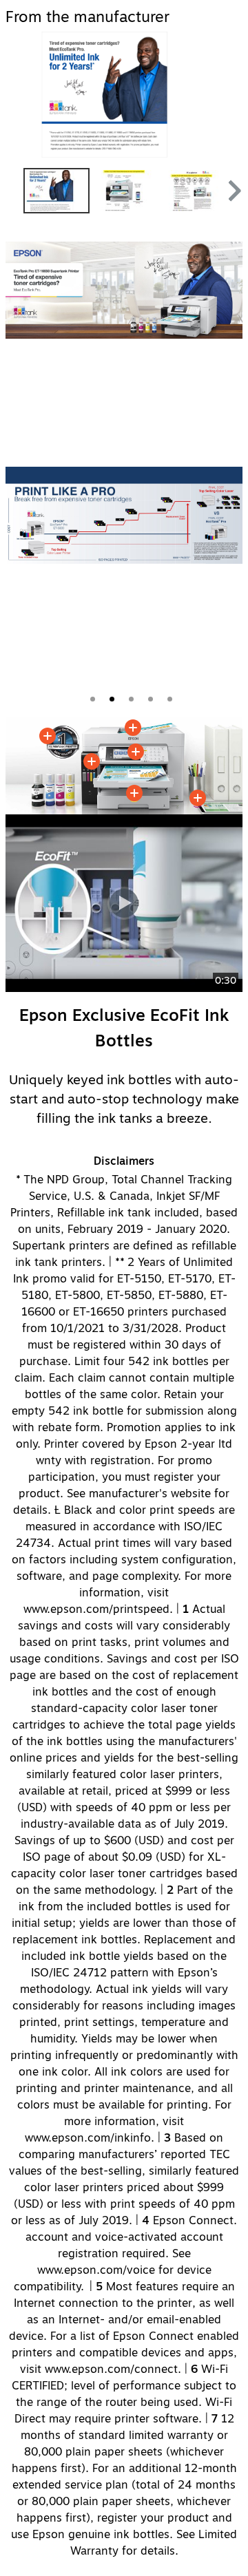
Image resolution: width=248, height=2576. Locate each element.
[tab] (93, 699)
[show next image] (228, 95)
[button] (233, 191)
